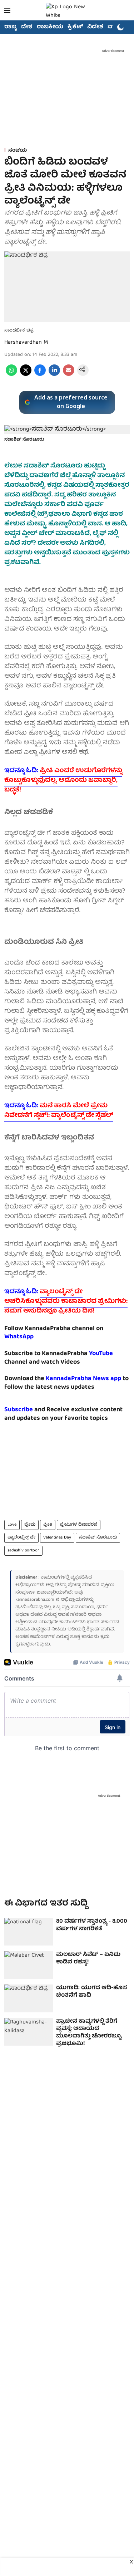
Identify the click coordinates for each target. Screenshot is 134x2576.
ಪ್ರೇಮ (30, 1525)
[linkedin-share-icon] (54, 375)
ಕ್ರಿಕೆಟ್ (75, 27)
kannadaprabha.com (35, 1600)
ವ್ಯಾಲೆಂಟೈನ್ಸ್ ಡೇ (21, 1538)
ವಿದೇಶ (95, 27)
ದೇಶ (27, 27)
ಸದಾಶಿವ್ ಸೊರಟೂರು (98, 1538)
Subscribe (19, 1410)
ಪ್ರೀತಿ (48, 1525)
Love (12, 1525)
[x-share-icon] (26, 375)
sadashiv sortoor (23, 1550)
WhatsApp (19, 1337)
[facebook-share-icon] (40, 375)
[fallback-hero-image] (29, 1932)
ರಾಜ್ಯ (11, 27)
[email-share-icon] (69, 375)
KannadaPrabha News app (83, 1379)
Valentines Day (57, 1538)
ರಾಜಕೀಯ (50, 27)
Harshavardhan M (26, 343)
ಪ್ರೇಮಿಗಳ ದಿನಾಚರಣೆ (79, 1525)
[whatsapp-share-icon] (11, 375)
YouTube (101, 1354)
